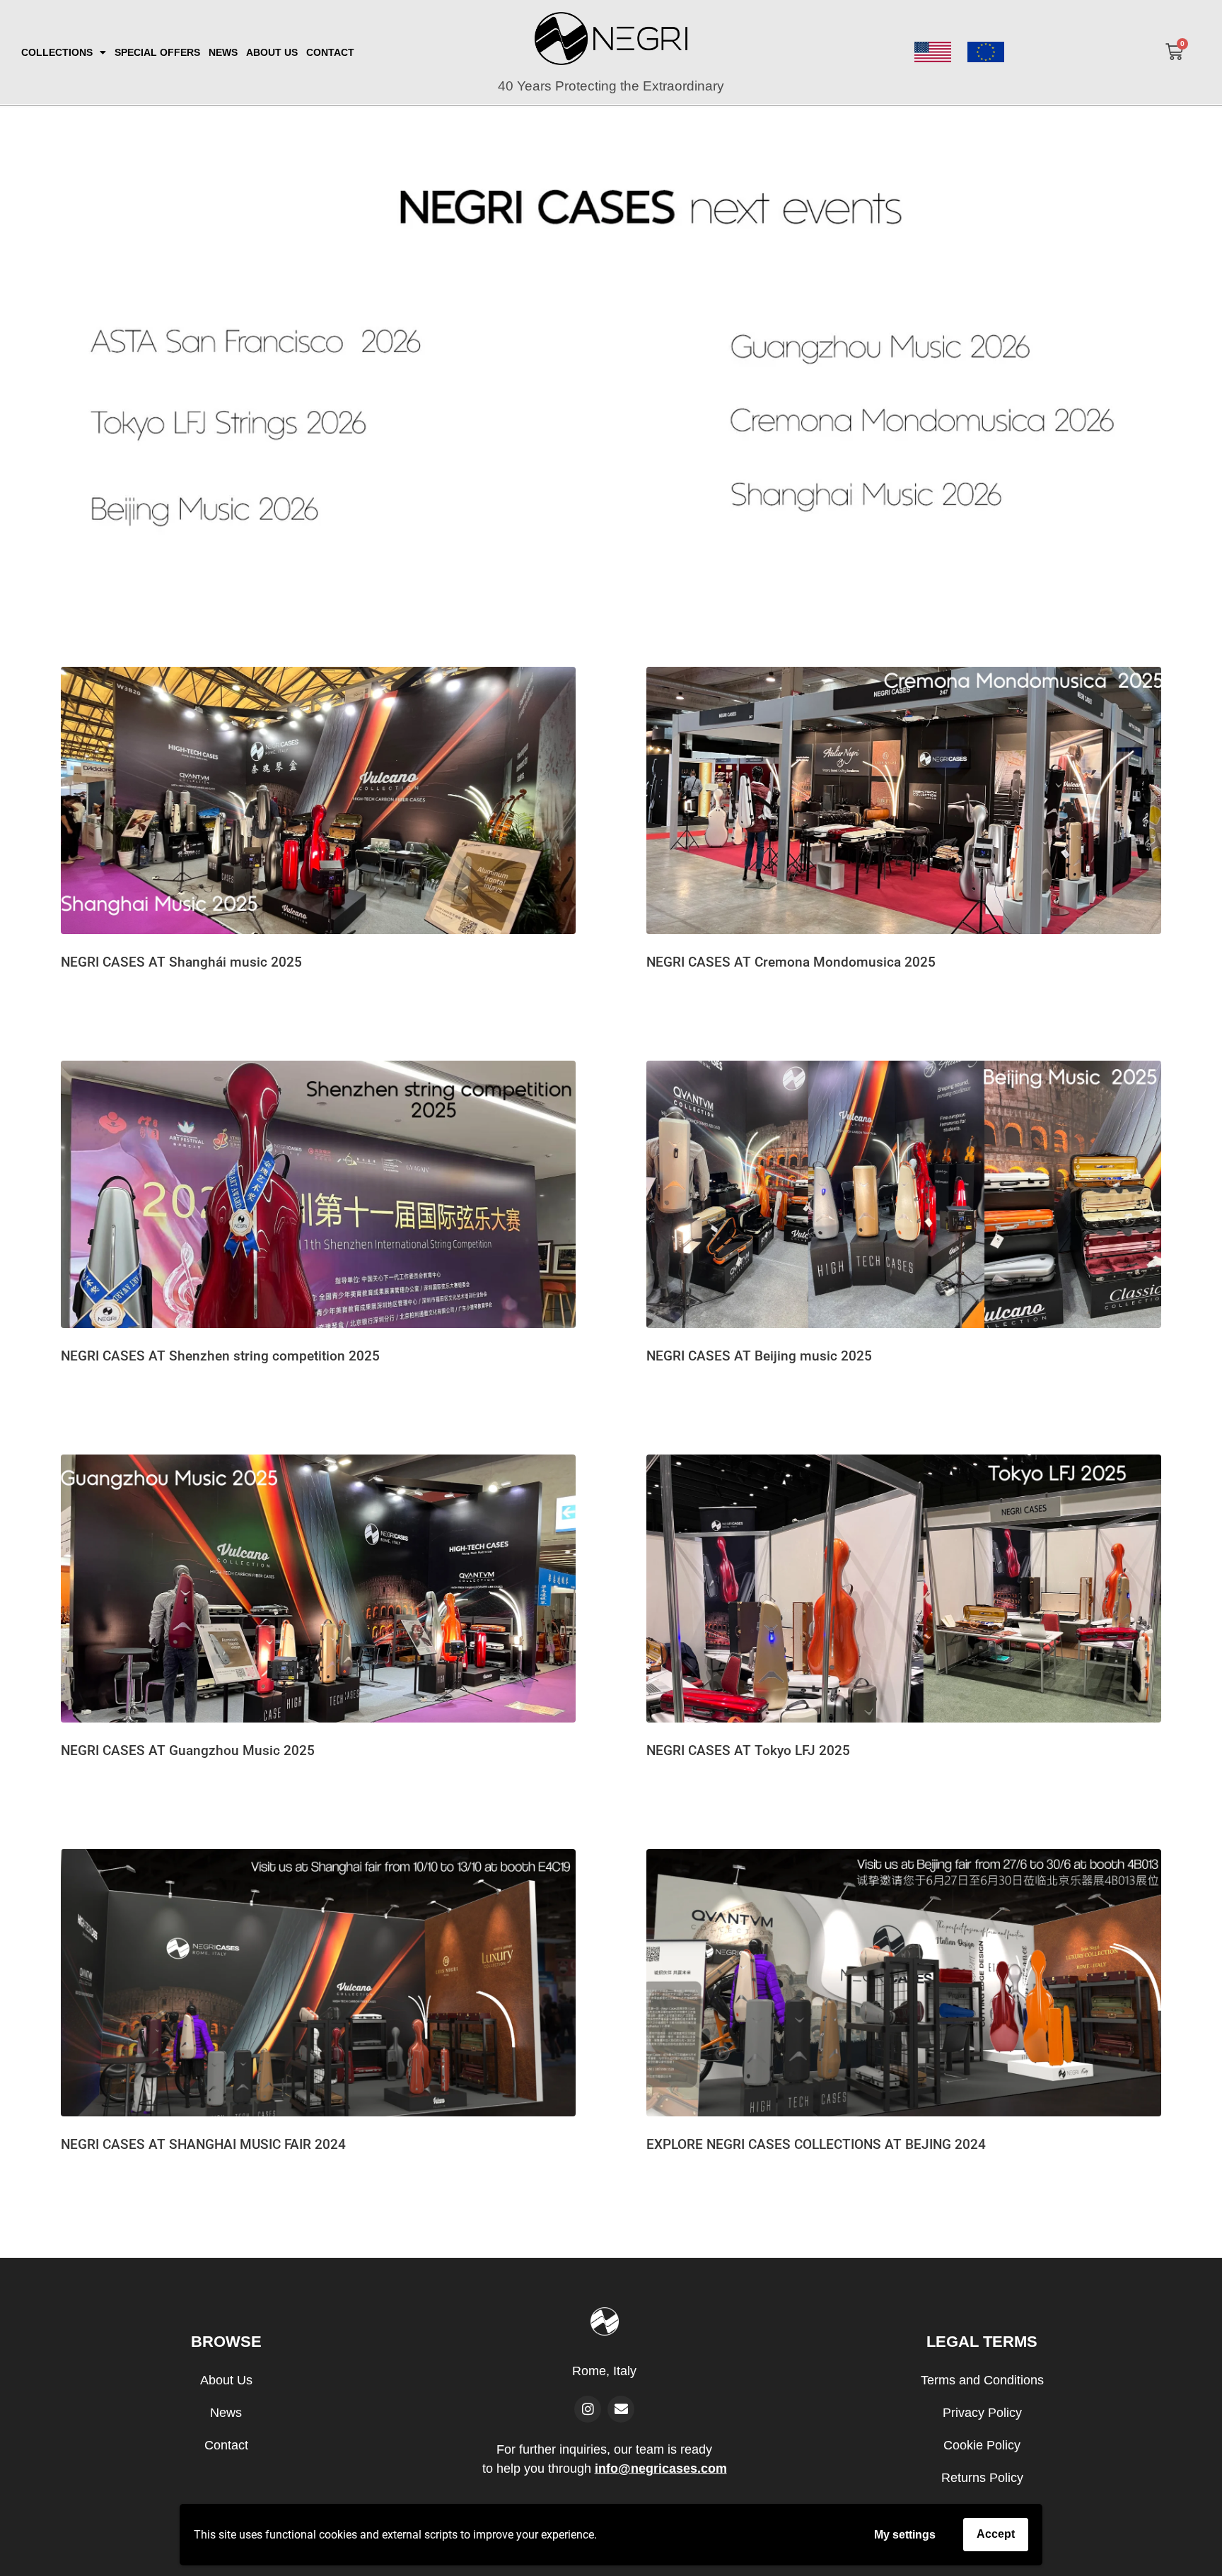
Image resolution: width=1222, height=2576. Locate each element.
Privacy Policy (982, 2413)
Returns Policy (982, 2478)
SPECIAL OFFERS (157, 52)
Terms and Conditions (982, 2380)
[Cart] (1174, 52)
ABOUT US (272, 52)
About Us (226, 2380)
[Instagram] (588, 2409)
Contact (226, 2445)
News (226, 2413)
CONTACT (330, 52)
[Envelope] (621, 2409)
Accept (996, 2534)
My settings (905, 2535)
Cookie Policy (982, 2445)
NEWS (223, 52)
